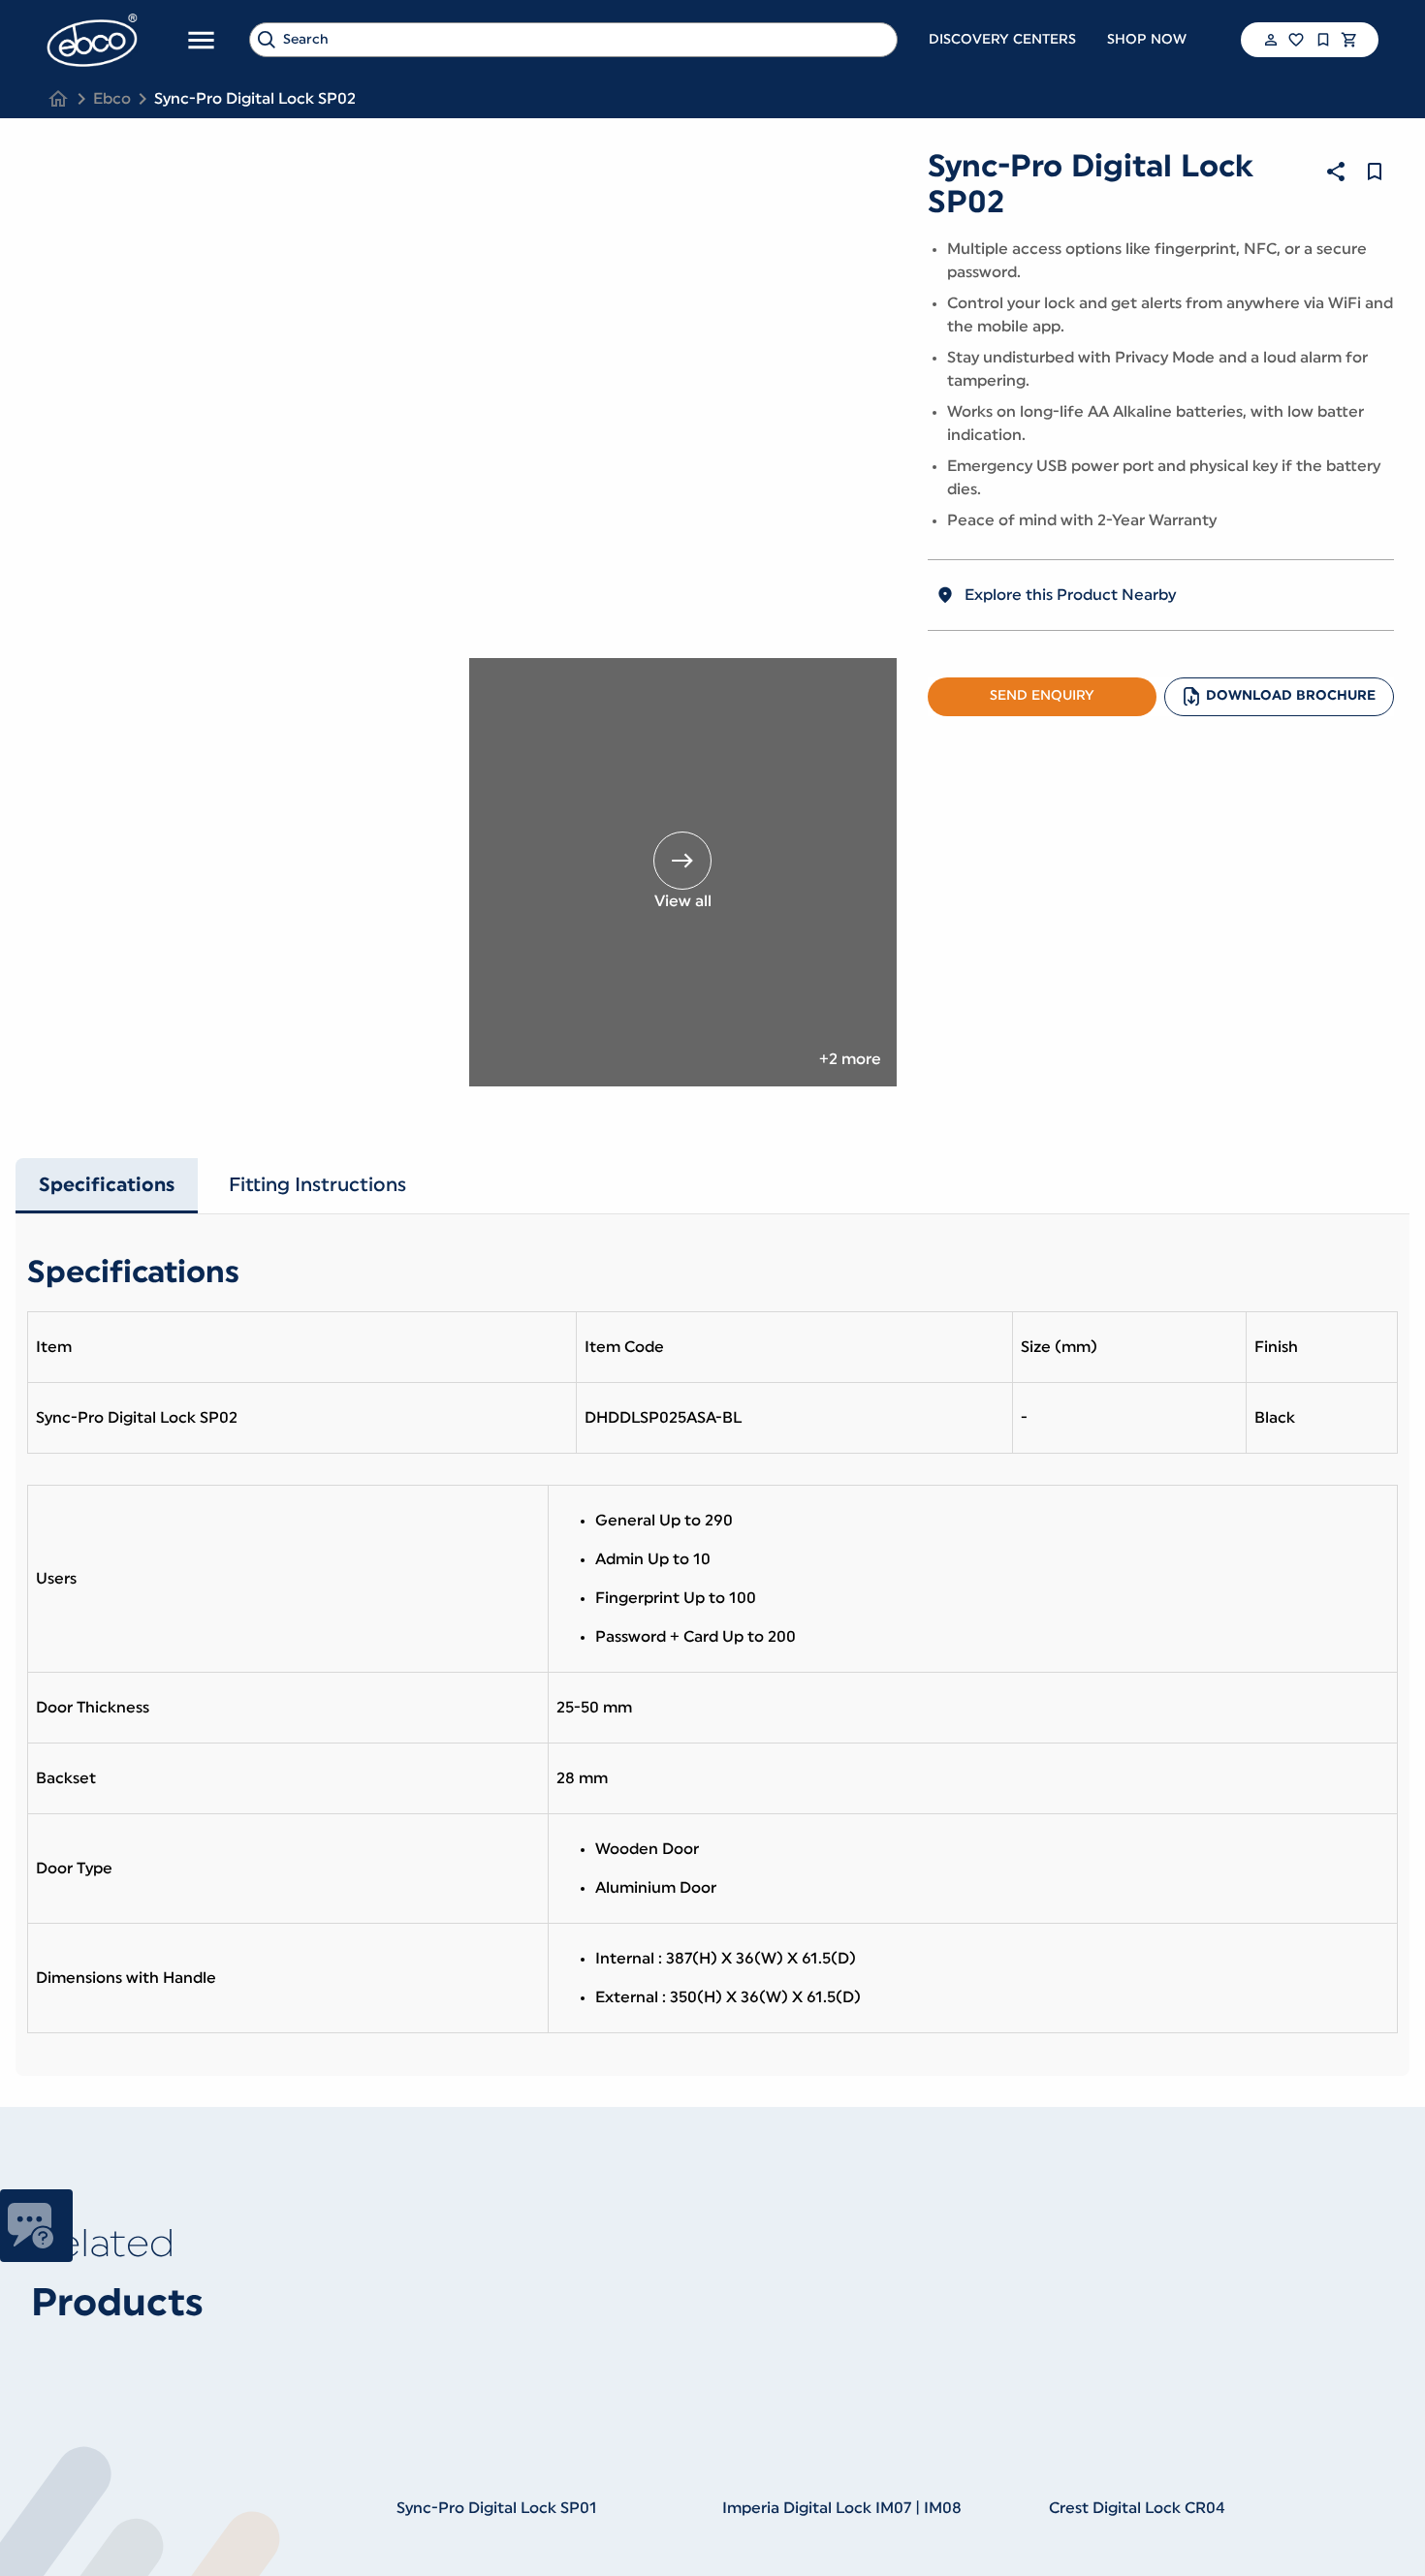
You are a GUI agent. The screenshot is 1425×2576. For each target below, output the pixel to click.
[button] (1269, 40)
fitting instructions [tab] (317, 1185)
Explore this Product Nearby (1070, 595)
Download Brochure (1291, 696)
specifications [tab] (107, 1185)
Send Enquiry (1042, 696)
